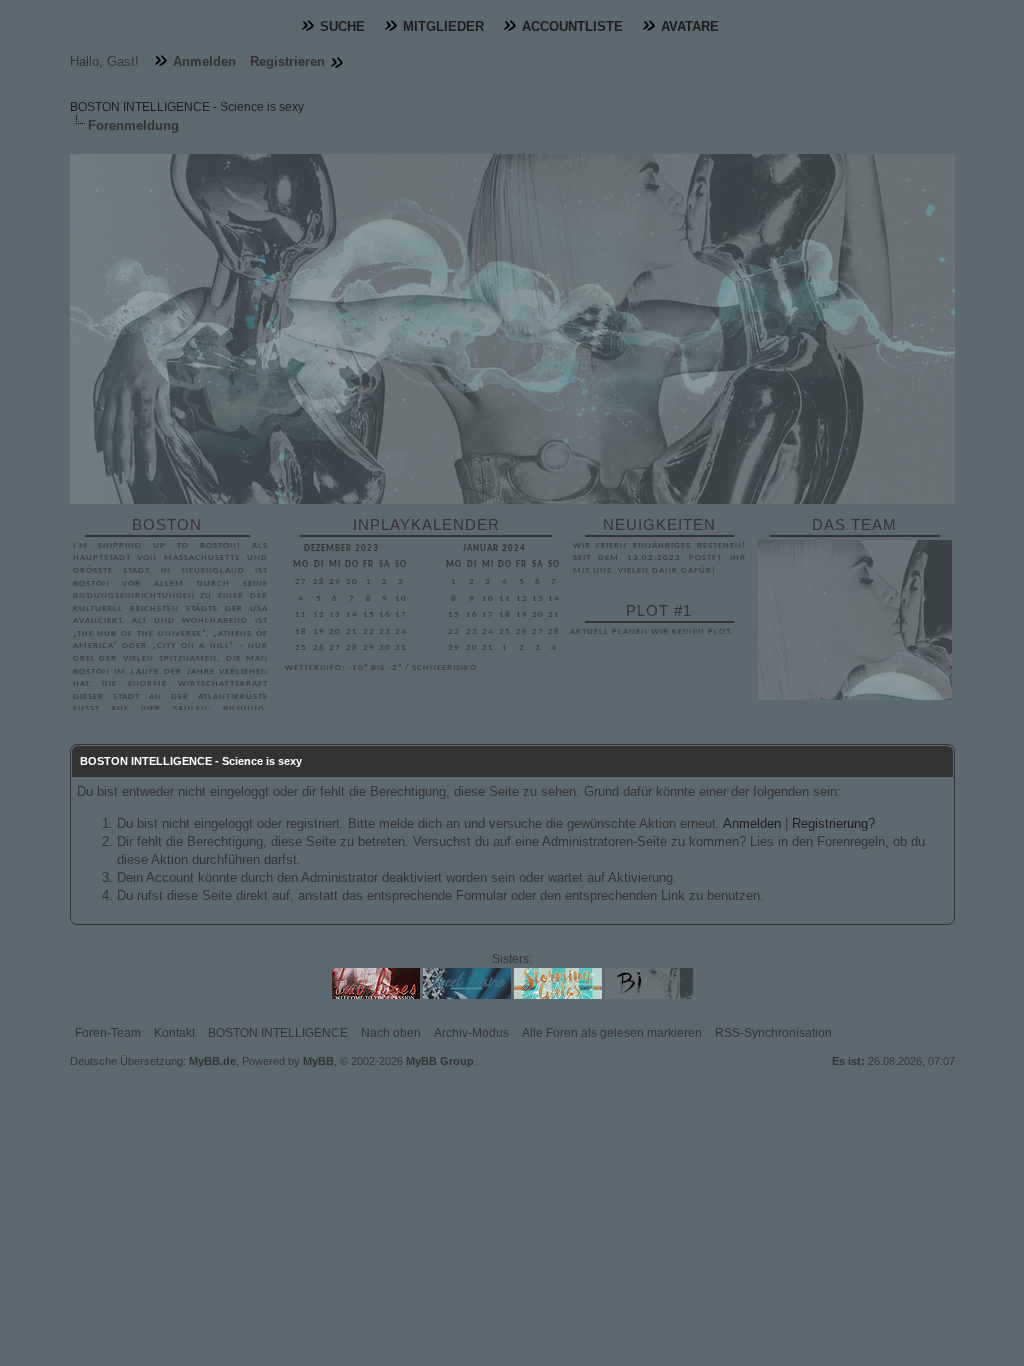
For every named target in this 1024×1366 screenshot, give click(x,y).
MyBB (318, 1061)
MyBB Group (440, 1061)
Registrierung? (833, 823)
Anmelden (204, 61)
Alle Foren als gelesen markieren (612, 1033)
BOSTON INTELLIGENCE (278, 1033)
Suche (342, 26)
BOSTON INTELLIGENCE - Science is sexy (187, 107)
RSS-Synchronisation (773, 1033)
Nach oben (391, 1033)
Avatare (690, 26)
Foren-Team (108, 1033)
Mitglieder (443, 26)
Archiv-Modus (471, 1033)
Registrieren (287, 61)
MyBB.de (212, 1061)
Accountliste (572, 26)
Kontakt (174, 1033)
